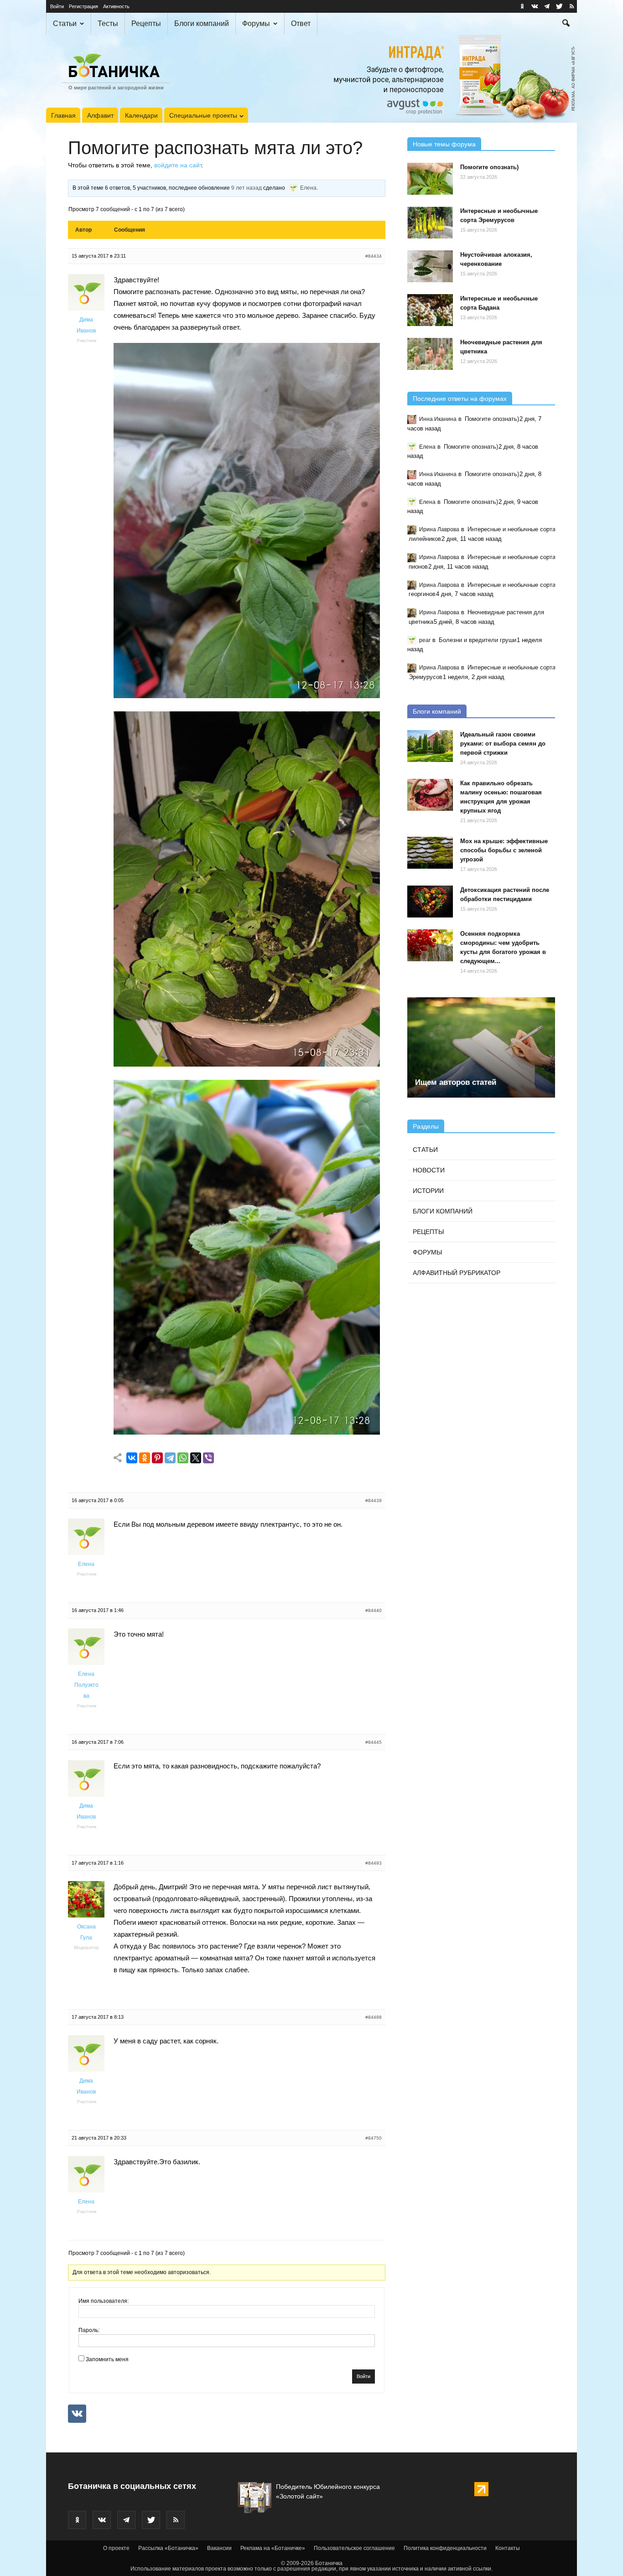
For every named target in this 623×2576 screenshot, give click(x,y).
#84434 (374, 256)
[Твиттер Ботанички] (559, 6)
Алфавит (100, 115)
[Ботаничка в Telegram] (547, 6)
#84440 (374, 1610)
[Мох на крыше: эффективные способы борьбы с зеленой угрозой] (430, 853)
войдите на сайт (178, 165)
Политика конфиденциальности (445, 2548)
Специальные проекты (203, 115)
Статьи (65, 23)
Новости (429, 1170)
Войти (57, 6)
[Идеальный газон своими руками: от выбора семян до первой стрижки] (430, 746)
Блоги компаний (202, 23)
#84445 (374, 1742)
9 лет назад (247, 188)
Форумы (256, 23)
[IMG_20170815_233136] (247, 1064)
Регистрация (83, 6)
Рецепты (146, 23)
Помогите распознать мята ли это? (215, 148)
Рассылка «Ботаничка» (168, 2548)
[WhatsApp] (183, 1458)
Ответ (301, 23)
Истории (428, 1191)
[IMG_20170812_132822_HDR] (247, 696)
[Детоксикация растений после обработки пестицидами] (430, 902)
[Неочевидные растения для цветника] (430, 354)
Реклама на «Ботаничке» (273, 2548)
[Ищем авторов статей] (481, 1047)
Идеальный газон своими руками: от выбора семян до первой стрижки (503, 744)
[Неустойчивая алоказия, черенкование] (430, 266)
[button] (566, 24)
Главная (63, 115)
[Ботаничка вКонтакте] (535, 6)
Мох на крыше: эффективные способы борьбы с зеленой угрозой (504, 850)
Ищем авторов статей (456, 1082)
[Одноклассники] (145, 1458)
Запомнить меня (107, 2359)
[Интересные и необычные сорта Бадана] (430, 310)
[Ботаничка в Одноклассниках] (522, 6)
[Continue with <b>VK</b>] (77, 2414)
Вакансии (219, 2548)
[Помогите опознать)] (430, 179)
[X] (196, 1458)
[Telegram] (170, 1458)
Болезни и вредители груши (478, 640)
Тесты (108, 23)
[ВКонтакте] (132, 1458)
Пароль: (89, 2330)
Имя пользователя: (104, 2301)
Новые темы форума (444, 144)
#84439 (374, 1501)
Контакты (508, 2548)
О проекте (116, 2548)
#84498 (374, 2017)
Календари (141, 115)
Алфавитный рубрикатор (457, 1273)
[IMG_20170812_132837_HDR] (247, 1432)
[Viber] (208, 1458)
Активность (116, 6)
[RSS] (571, 6)
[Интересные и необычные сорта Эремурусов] (430, 223)
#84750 (374, 2138)
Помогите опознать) (489, 167)
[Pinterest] (157, 1458)
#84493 (374, 1863)
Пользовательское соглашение (354, 2548)
